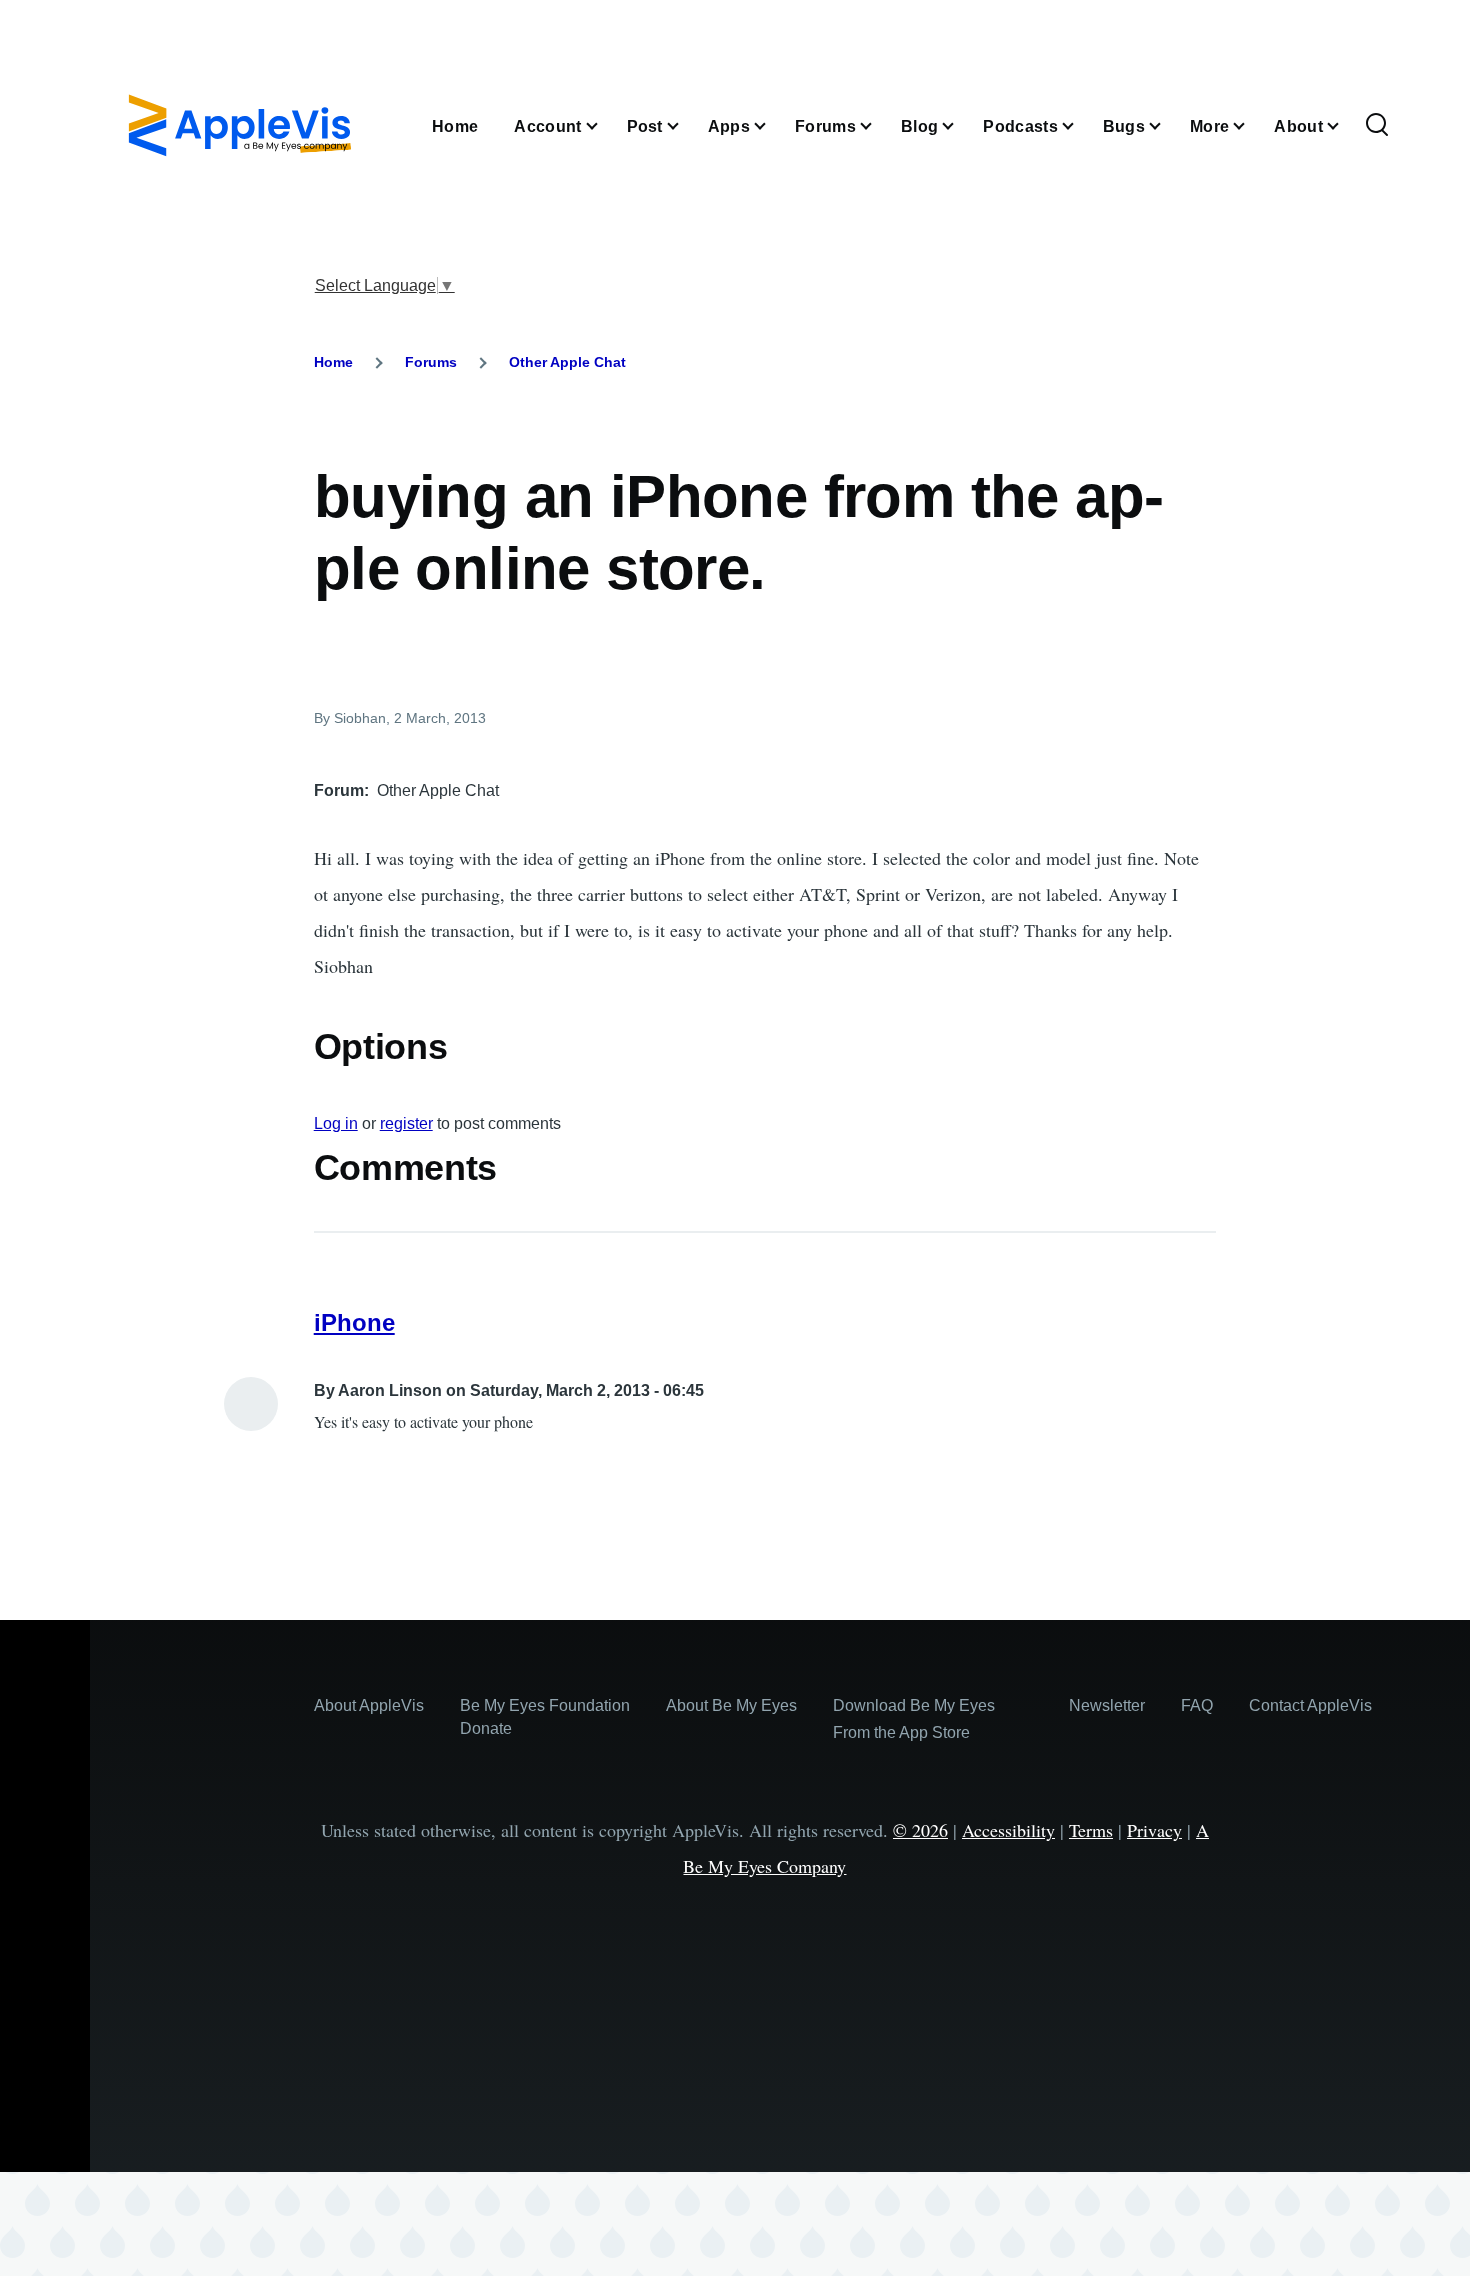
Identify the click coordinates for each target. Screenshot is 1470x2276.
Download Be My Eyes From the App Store (914, 1719)
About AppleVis (369, 1705)
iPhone (354, 1322)
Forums (431, 362)
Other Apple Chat (567, 362)
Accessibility (1008, 1830)
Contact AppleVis (1310, 1705)
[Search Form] (1377, 126)
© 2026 (920, 1830)
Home (333, 362)
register (406, 1123)
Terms (1091, 1830)
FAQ (1197, 1705)
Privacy (1154, 1830)
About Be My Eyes (731, 1705)
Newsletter (1107, 1705)
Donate (486, 1728)
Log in (336, 1123)
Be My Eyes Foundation (545, 1705)
